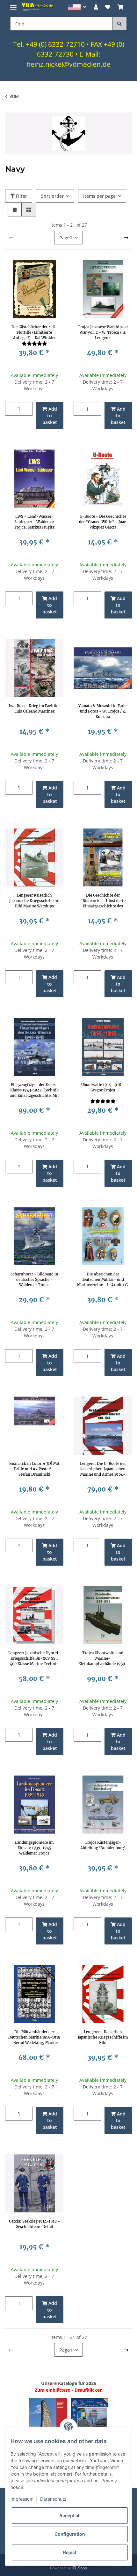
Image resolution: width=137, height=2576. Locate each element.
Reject (70, 2552)
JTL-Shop (79, 2568)
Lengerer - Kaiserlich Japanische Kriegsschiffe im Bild (103, 2037)
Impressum (22, 2499)
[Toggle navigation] (13, 5)
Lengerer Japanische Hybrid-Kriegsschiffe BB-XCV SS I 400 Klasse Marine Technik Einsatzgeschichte (34, 1658)
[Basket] (120, 7)
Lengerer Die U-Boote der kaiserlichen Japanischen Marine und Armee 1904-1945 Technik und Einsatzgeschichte (103, 1469)
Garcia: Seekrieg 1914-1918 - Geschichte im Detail (34, 2224)
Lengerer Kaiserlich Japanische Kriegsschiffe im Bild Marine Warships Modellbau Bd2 (34, 901)
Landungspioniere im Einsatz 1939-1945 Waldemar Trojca (34, 1848)
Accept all (70, 2515)
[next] (126, 238)
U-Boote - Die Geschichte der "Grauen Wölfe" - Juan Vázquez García (103, 522)
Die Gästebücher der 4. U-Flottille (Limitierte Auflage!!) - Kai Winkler (34, 332)
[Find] (119, 24)
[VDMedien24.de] (38, 7)
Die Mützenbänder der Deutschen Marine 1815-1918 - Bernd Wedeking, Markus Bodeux (34, 2037)
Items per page (99, 196)
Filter (21, 196)
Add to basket (50, 416)
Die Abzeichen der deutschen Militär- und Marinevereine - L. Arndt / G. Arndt (103, 1280)
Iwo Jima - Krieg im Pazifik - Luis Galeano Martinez (34, 709)
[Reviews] (34, 343)
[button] (77, 7)
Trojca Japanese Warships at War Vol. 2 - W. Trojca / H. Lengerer (103, 332)
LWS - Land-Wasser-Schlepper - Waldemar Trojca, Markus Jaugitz (34, 522)
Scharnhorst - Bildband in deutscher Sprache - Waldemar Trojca (34, 1280)
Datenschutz (53, 2499)
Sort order (52, 196)
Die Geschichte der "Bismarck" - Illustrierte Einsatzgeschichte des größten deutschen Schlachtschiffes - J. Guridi (103, 901)
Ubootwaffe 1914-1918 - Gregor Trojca (103, 1087)
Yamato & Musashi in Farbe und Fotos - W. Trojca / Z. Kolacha (103, 711)
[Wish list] (108, 7)
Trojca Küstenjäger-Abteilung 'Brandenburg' (103, 1845)
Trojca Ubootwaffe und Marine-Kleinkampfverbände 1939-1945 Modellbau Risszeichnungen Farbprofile (103, 1658)
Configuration (70, 2534)
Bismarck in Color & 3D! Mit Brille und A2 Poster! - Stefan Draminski (34, 1469)
